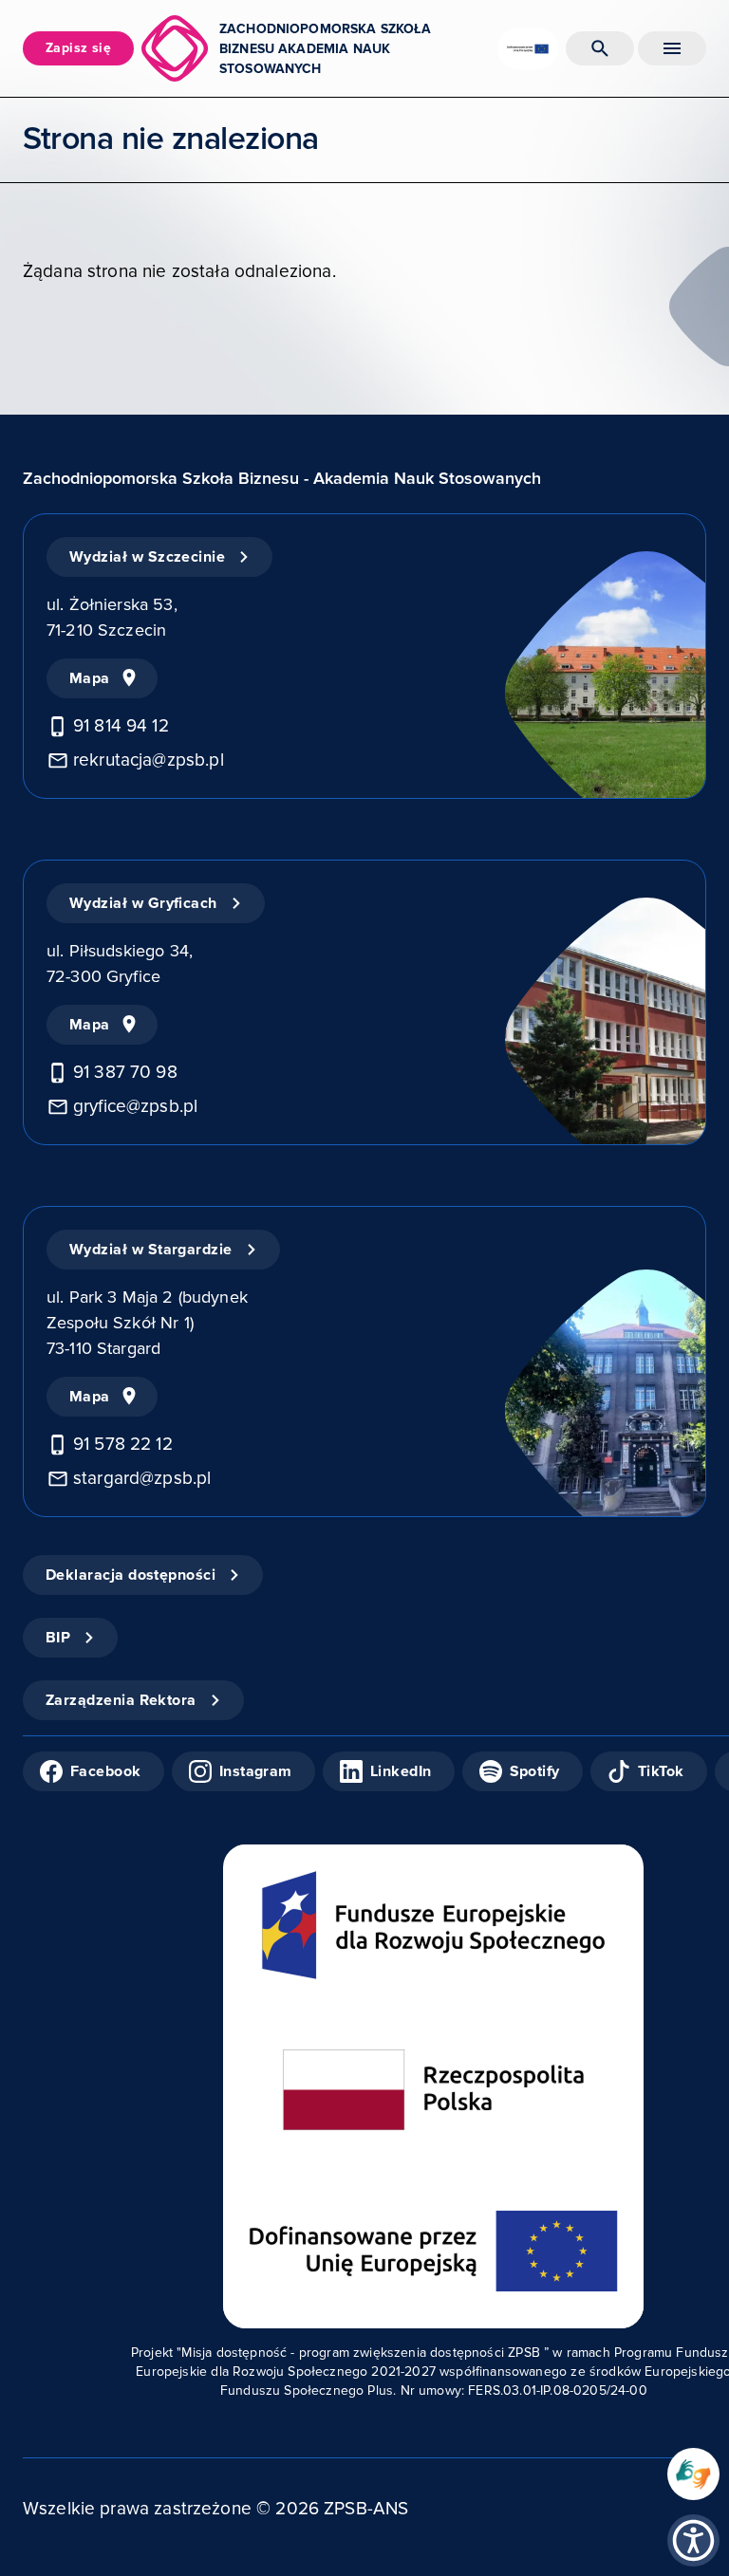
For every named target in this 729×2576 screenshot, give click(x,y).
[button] (693, 2540)
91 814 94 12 (121, 726)
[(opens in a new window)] (693, 2474)
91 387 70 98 (125, 1073)
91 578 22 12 (123, 1445)
